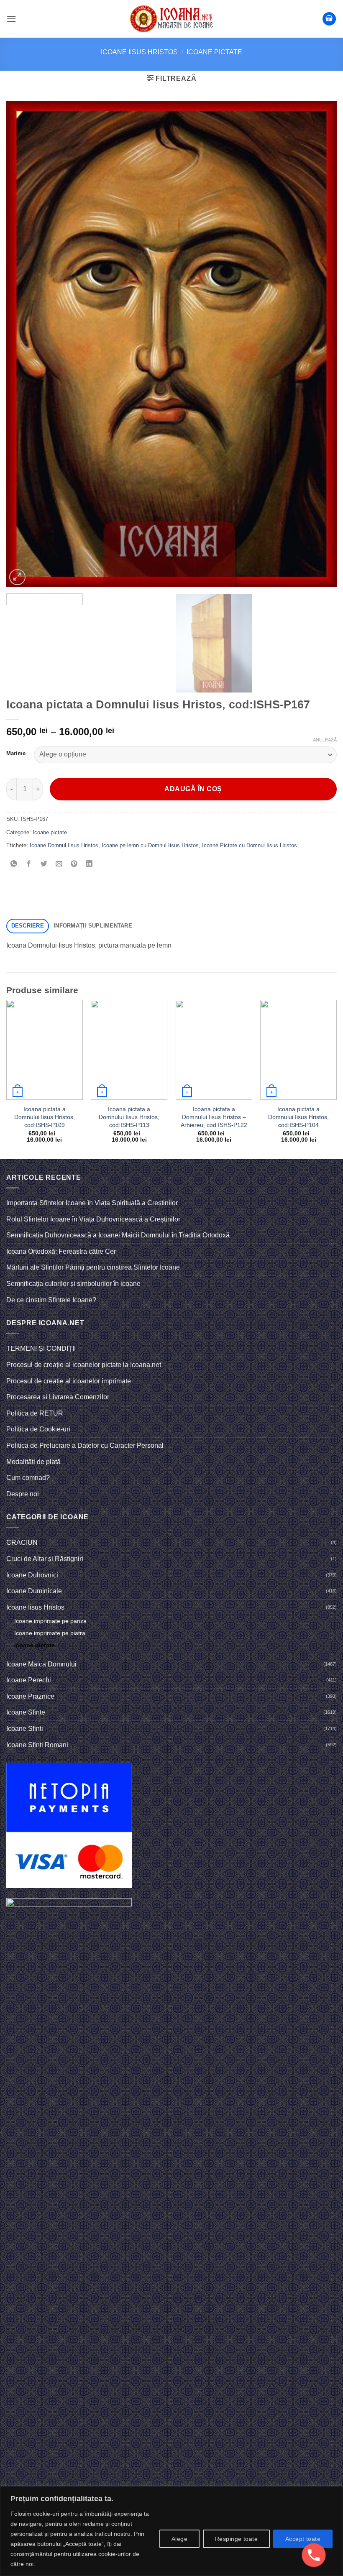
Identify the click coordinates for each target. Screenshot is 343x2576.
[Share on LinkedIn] (89, 864)
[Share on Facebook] (29, 864)
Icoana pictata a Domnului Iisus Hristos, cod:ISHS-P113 (129, 1117)
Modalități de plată (33, 1462)
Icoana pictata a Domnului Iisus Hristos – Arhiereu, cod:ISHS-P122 (214, 1117)
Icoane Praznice (30, 1696)
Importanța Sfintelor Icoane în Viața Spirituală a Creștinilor (92, 1203)
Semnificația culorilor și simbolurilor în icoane (73, 1284)
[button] (11, 19)
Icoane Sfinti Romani (37, 1745)
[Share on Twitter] (44, 864)
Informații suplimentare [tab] (93, 926)
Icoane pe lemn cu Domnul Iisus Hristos (150, 845)
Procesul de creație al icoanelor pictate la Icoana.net (84, 1365)
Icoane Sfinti (25, 1729)
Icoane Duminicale (34, 1591)
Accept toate (303, 2539)
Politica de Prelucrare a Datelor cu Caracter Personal (85, 1445)
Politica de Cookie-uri (38, 1429)
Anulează (325, 740)
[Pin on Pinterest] (74, 864)
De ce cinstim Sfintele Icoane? (51, 1300)
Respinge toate (236, 2539)
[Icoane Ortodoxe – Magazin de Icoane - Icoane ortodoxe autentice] (171, 19)
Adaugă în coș (193, 789)
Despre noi (23, 1494)
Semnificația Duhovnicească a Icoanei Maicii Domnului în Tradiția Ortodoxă (118, 1235)
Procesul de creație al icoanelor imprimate (69, 1381)
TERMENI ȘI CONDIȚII (41, 1348)
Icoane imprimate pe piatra (50, 1633)
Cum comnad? (28, 1478)
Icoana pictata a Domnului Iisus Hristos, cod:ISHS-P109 (45, 1117)
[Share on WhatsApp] (14, 864)
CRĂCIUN (22, 1542)
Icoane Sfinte (26, 1712)
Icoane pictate (214, 52)
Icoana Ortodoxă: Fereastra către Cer (61, 1251)
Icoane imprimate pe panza (50, 1621)
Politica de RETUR (35, 1413)
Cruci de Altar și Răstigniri (45, 1559)
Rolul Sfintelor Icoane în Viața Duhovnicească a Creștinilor (93, 1219)
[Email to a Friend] (59, 864)
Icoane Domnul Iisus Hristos (64, 845)
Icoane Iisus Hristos (139, 52)
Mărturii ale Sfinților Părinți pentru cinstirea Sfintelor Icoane (93, 1267)
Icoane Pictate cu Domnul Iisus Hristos (250, 845)
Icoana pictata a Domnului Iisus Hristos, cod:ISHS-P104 (298, 1117)
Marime (16, 754)
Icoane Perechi (29, 1680)
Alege (179, 2539)
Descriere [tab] (28, 926)
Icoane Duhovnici (32, 1575)
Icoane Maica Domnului (41, 1664)
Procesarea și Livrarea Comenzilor (58, 1397)
